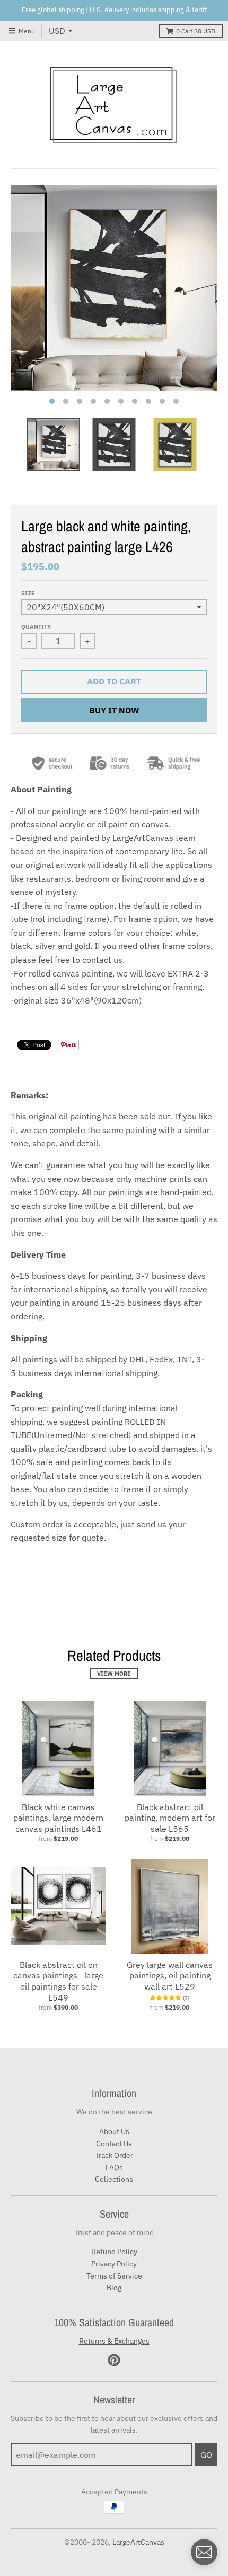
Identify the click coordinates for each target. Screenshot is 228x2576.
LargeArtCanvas (138, 2542)
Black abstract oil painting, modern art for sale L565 (170, 1818)
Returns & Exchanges (114, 2341)
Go (206, 2455)
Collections (114, 2179)
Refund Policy (114, 2252)
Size (28, 593)
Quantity (36, 627)
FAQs (114, 2167)
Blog (114, 2288)
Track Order (114, 2155)
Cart (196, 31)
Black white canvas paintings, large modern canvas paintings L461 (58, 1818)
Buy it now (114, 710)
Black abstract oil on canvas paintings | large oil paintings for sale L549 (58, 1981)
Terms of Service (114, 2276)
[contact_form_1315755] (204, 2552)
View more (114, 1674)
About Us (114, 2131)
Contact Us (114, 2144)
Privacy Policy (114, 2264)
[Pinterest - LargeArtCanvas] (114, 2360)
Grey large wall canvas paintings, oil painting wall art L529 (170, 1976)
